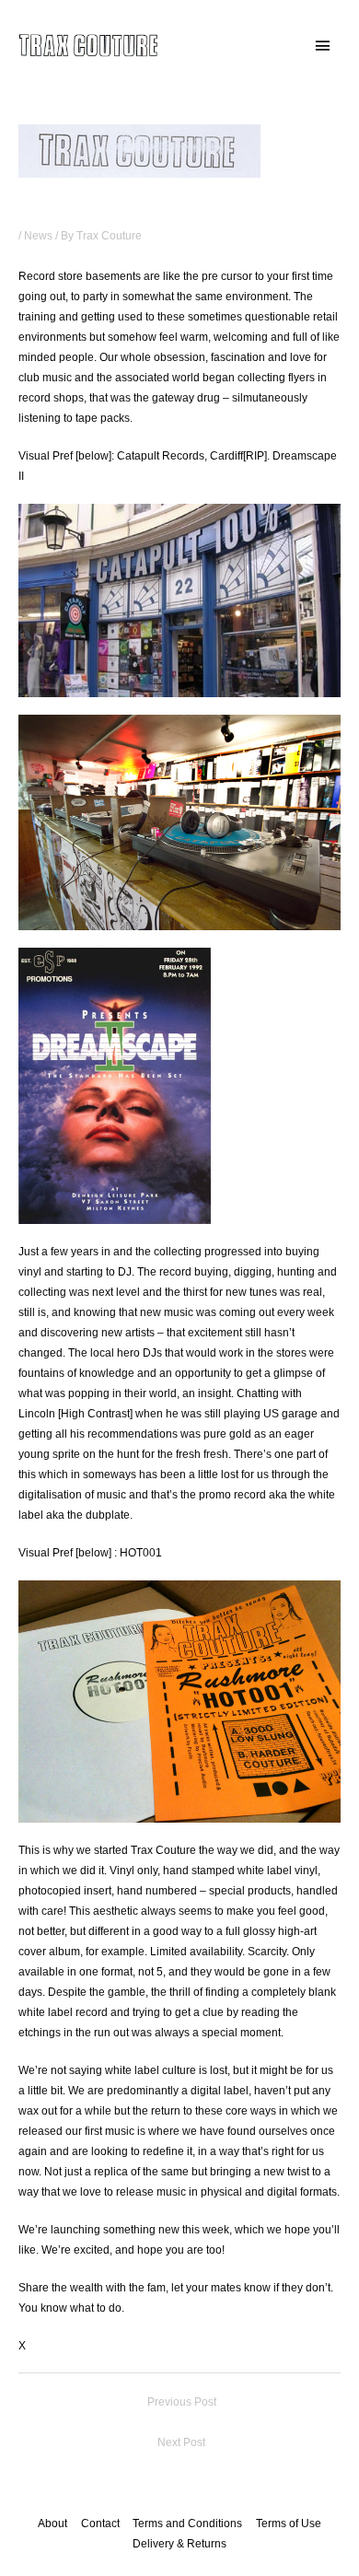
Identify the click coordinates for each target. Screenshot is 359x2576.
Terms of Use (289, 2524)
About (52, 2524)
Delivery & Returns (179, 2544)
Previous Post (182, 2402)
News (38, 236)
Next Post (181, 2442)
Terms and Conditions (187, 2524)
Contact (100, 2524)
